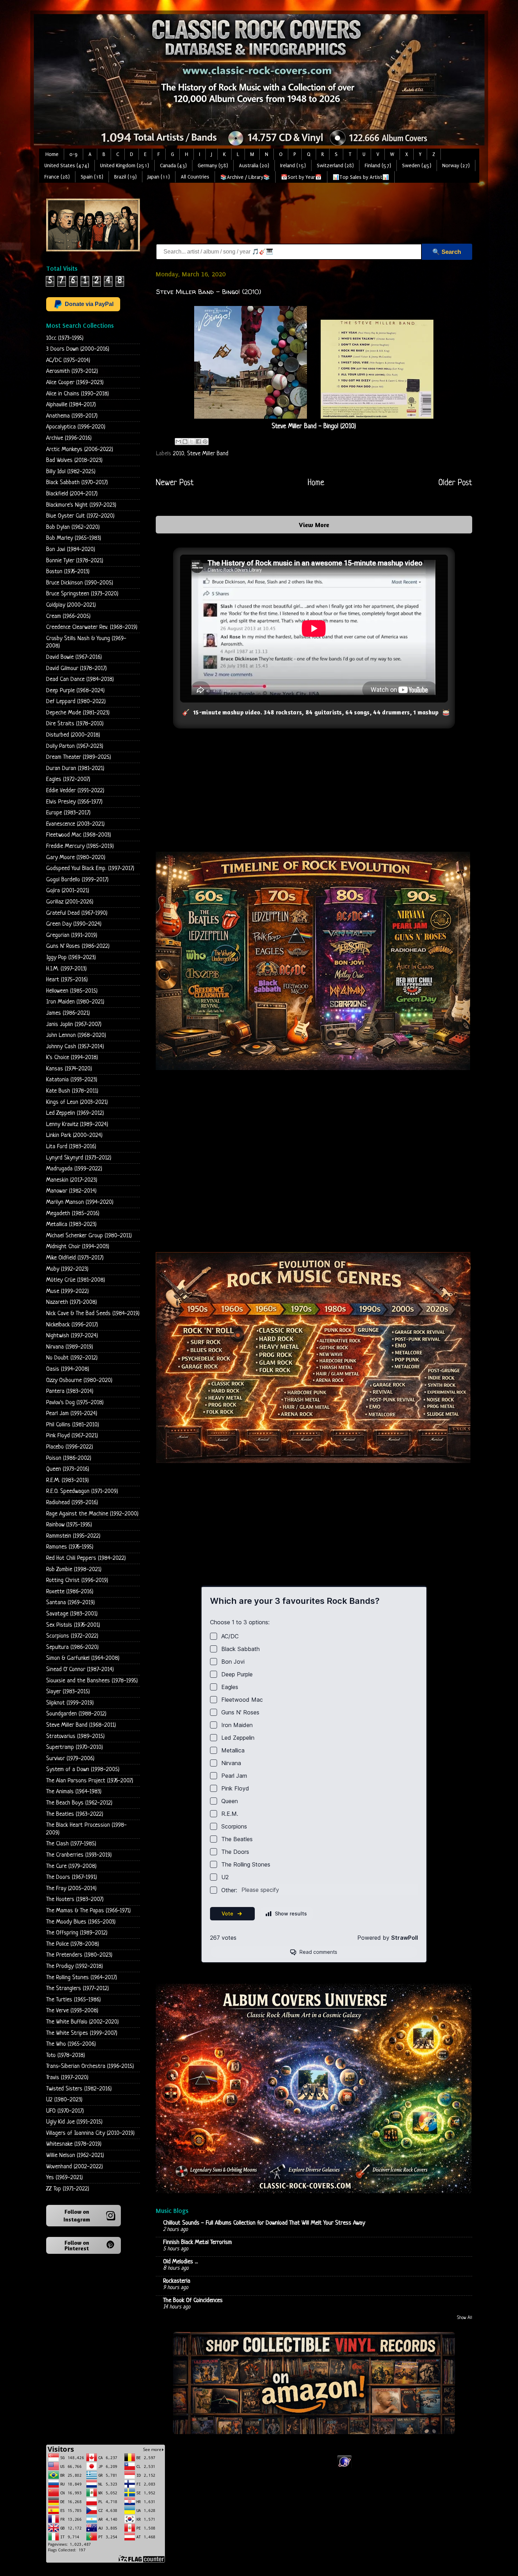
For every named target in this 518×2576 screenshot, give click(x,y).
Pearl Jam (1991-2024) (72, 1414)
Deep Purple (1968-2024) (75, 691)
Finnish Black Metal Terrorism (198, 2242)
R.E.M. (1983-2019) (67, 1480)
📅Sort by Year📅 (301, 177)
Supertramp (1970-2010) (75, 1747)
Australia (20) (254, 166)
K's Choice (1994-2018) (72, 1058)
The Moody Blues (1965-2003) (81, 1922)
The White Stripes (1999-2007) (82, 2033)
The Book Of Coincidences (193, 2300)
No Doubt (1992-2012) (72, 1358)
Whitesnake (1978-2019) (74, 2144)
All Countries (195, 177)
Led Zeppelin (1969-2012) (75, 1113)
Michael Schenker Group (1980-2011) (89, 1236)
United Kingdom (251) (125, 166)
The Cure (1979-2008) (71, 1866)
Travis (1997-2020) (67, 2078)
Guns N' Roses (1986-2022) (78, 946)
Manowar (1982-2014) (71, 1191)
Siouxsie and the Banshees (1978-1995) (92, 1681)
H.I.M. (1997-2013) (66, 969)
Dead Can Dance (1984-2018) (80, 679)
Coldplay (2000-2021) (71, 605)
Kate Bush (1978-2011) (72, 1091)
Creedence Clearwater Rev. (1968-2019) (92, 627)
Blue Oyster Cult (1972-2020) (80, 516)
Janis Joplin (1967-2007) (74, 1024)
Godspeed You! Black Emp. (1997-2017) (90, 868)
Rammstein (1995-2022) (73, 1536)
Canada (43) (173, 166)
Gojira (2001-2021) (68, 891)
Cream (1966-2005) (68, 616)
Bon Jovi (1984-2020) (71, 549)
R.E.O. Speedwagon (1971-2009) (82, 1491)
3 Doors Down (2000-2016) (78, 349)
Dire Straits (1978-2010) (75, 724)
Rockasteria (177, 2281)
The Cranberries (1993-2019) (79, 1855)
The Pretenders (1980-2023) (79, 1955)
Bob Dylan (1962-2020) (73, 527)
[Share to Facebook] (198, 442)
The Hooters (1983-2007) (75, 1899)
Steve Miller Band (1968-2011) (81, 1725)
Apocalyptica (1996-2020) (76, 427)
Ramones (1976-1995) (70, 1547)
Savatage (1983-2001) (72, 1614)
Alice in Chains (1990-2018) (78, 394)
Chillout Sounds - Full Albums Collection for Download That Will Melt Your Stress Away (264, 2223)
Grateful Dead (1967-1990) (77, 913)
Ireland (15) (293, 166)
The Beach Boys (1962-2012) (79, 1803)
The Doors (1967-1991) (72, 1877)
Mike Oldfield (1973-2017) (75, 1258)
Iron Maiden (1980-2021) (75, 1002)
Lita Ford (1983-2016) (71, 1147)
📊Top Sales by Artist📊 (361, 177)
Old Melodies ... (181, 2262)
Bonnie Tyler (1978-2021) (75, 561)
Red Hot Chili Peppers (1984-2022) (86, 1558)
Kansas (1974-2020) (69, 1069)
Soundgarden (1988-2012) (76, 1714)
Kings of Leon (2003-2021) (77, 1102)
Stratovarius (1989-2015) (75, 1736)
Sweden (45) (417, 166)
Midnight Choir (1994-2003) (78, 1247)
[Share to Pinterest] (205, 442)
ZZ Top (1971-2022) (68, 2189)
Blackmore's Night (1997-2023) (81, 505)
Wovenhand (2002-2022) (75, 2167)
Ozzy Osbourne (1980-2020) (79, 1380)
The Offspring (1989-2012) (77, 1933)
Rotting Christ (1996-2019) (77, 1580)
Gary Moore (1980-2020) (76, 858)
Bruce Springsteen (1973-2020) (82, 594)
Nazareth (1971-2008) (72, 1302)
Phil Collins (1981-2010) (73, 1425)
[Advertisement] (284, 214)
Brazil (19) (125, 177)
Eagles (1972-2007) (68, 779)
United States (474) (67, 166)
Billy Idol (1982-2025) (71, 472)
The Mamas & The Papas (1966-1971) (88, 1911)
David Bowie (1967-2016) (74, 657)
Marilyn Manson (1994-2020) (80, 1202)
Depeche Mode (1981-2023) (78, 713)
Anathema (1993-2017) (72, 416)
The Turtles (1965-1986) (73, 2000)
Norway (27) (456, 166)
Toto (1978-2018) (66, 2055)
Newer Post (175, 483)
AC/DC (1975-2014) (68, 360)
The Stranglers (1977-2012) (78, 1989)
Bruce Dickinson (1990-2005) (80, 583)
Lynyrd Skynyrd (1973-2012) (79, 1158)
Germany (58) (213, 166)
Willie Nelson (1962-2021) (75, 2155)
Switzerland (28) (335, 166)
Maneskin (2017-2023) (72, 1180)
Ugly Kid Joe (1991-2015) (74, 2122)
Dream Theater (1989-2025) (79, 757)
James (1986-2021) (68, 1013)
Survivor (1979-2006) (70, 1759)
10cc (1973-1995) (65, 338)
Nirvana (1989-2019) (70, 1347)
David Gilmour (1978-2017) (76, 668)
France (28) (57, 177)
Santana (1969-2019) (70, 1603)
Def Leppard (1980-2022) (76, 702)
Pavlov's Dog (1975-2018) (75, 1403)
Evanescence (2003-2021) (75, 824)
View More (314, 525)
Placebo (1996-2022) (70, 1447)
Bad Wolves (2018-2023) (74, 460)
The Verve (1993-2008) (72, 2011)
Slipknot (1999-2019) (70, 1703)
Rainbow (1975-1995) (69, 1525)
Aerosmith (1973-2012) (72, 371)
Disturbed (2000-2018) (73, 735)
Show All (465, 2318)
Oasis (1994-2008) (68, 1369)
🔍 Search (447, 252)
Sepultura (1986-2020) (72, 1647)
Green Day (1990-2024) (74, 924)
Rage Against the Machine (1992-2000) (92, 1514)
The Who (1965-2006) (71, 2044)
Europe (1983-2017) (68, 813)
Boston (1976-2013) (68, 572)
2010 (178, 454)
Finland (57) (378, 166)
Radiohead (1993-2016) (72, 1503)
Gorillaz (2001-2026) (70, 902)
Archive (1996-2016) (69, 438)
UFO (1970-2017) (65, 2111)
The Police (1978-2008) (73, 1944)
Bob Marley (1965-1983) (74, 538)
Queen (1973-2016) (68, 1469)
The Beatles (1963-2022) (75, 1814)
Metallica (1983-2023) (71, 1224)
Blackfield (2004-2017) (72, 494)
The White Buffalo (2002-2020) (82, 2022)
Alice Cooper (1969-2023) (75, 383)
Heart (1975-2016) (67, 980)
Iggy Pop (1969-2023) (71, 958)
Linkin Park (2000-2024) (74, 1135)
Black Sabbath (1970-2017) (77, 483)
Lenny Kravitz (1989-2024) (77, 1124)
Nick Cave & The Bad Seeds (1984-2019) (93, 1314)
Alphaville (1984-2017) (71, 405)
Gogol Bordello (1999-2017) (77, 880)
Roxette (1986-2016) (70, 1592)
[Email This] (178, 442)
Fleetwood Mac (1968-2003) (79, 835)
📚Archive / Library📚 (245, 177)
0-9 (73, 154)
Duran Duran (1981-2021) (75, 768)
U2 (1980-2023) (64, 2100)
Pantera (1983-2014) (70, 1391)
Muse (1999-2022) (67, 1291)
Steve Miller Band (208, 454)
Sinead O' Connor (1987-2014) (80, 1670)
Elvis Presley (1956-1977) (74, 802)
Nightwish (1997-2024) (72, 1336)
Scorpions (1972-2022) (72, 1636)
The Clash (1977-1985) (71, 1844)
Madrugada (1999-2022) (74, 1169)
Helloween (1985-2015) (72, 991)
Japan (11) (159, 177)
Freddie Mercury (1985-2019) (80, 846)
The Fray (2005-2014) (71, 1889)
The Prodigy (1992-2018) (75, 1966)
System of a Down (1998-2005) (83, 1770)
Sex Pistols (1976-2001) (73, 1625)
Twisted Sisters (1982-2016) (79, 2089)
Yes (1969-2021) (64, 2178)
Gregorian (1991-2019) (72, 935)
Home (52, 154)
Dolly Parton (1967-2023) (75, 746)
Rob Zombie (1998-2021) (74, 1570)
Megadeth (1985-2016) (73, 1214)
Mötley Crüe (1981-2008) (76, 1280)
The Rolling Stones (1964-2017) (82, 1978)
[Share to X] (192, 442)
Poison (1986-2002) (69, 1458)
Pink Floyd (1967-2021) (72, 1436)
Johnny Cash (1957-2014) (75, 1047)
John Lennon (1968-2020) (76, 1035)
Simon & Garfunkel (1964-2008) (83, 1658)
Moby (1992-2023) (67, 1269)
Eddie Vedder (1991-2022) (75, 791)
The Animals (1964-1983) (74, 1792)
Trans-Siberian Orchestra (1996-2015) (90, 2066)
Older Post (455, 483)
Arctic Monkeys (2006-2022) (80, 449)
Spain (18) (92, 177)
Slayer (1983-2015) (68, 1692)
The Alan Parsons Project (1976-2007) (90, 1781)
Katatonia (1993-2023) (72, 1080)
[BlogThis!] (185, 442)
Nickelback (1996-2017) (72, 1325)
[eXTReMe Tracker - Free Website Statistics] (344, 2467)
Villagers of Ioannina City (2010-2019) (90, 2133)
